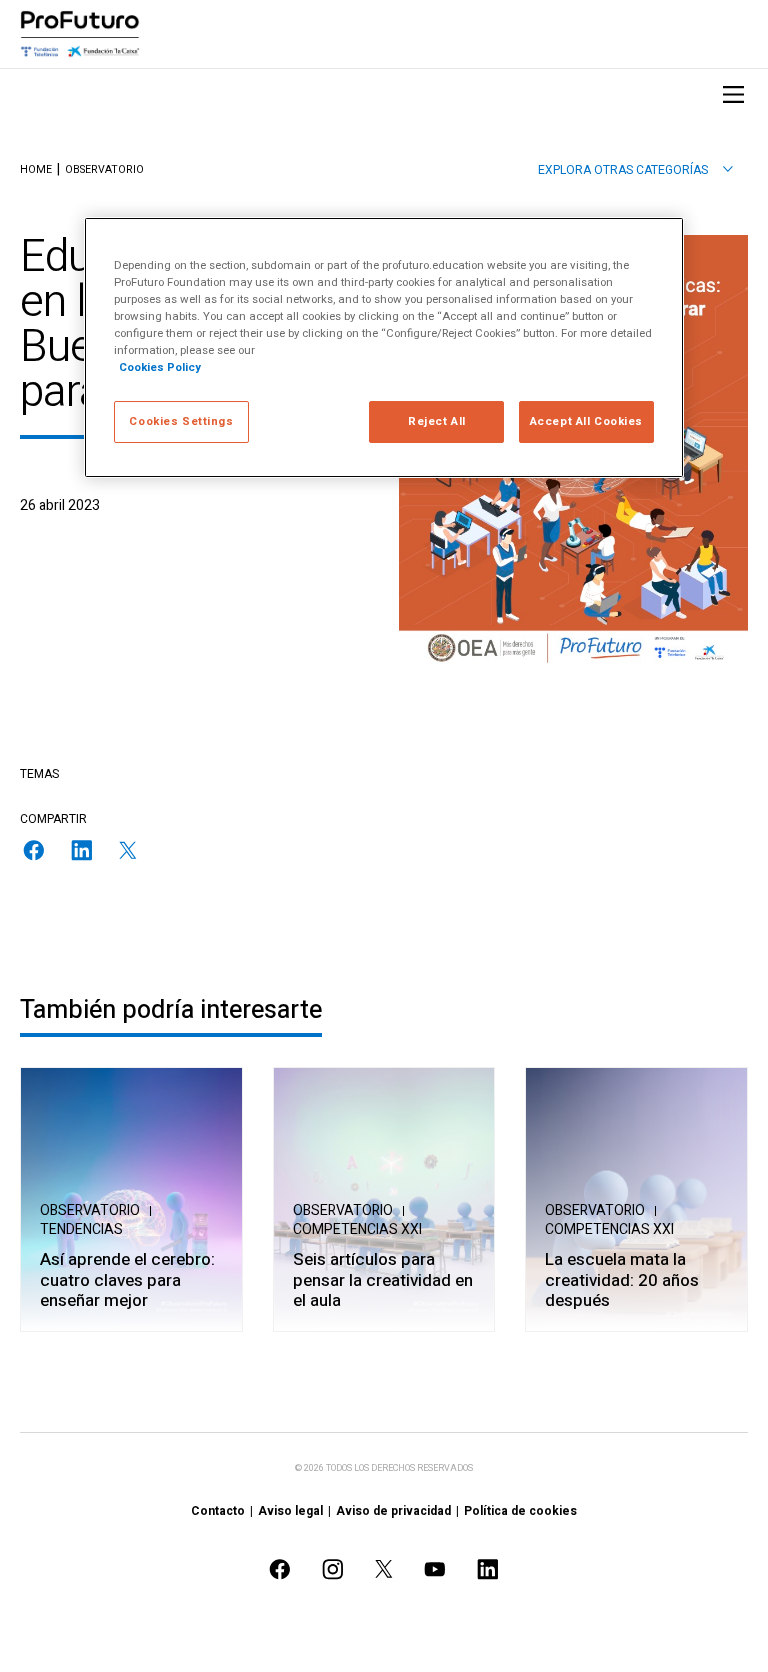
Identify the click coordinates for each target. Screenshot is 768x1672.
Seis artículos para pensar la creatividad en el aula (383, 1281)
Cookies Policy (160, 367)
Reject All (437, 421)
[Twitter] (128, 850)
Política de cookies (520, 1511)
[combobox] (635, 170)
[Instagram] (333, 1569)
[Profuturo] (80, 34)
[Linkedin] (82, 850)
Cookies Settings (181, 421)
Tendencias (81, 1229)
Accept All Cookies (586, 421)
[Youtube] (435, 1569)
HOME (36, 170)
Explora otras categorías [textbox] (623, 170)
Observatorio (104, 170)
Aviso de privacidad (393, 1511)
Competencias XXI (357, 1229)
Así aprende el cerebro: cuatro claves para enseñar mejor (127, 1281)
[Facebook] (34, 850)
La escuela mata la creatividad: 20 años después (622, 1281)
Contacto (218, 1511)
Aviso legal (290, 1511)
